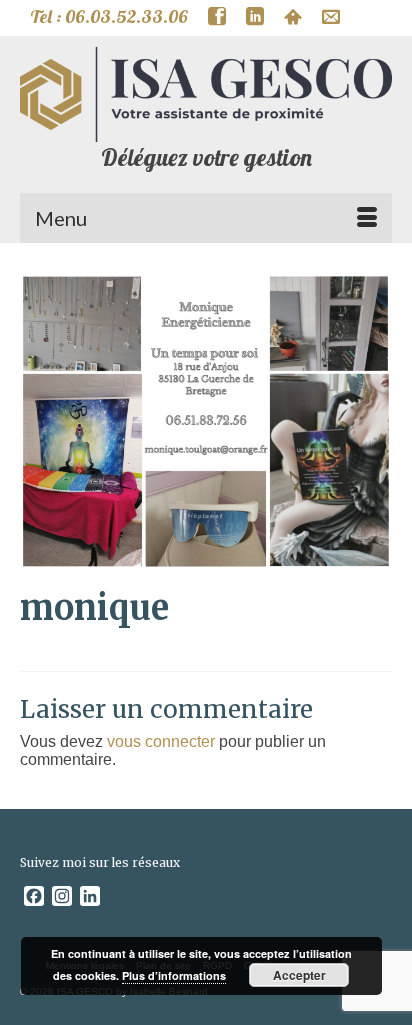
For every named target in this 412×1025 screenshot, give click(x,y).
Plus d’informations (174, 975)
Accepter (299, 975)
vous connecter (161, 741)
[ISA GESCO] (206, 94)
